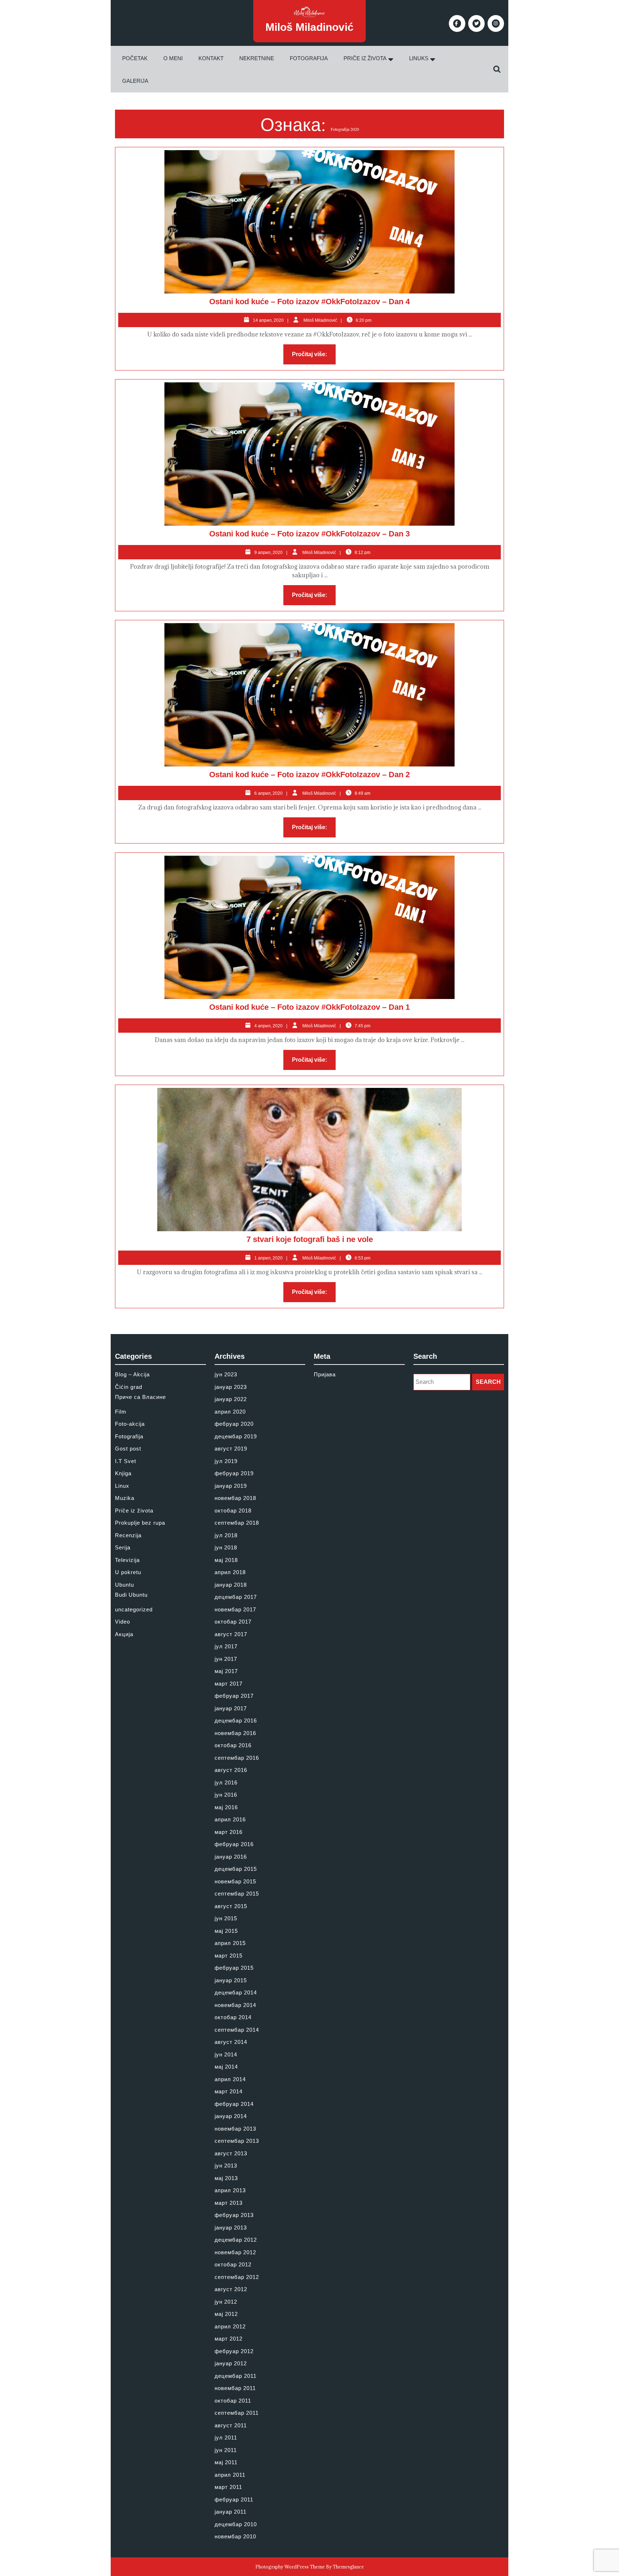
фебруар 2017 (234, 1696)
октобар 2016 (233, 1745)
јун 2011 (226, 2450)
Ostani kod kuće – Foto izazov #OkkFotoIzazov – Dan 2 (309, 775)
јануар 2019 (231, 1486)
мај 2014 (226, 2067)
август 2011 (231, 2425)
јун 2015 (226, 1918)
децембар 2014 (236, 1992)
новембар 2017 (235, 1609)
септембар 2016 (237, 1758)
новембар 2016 (235, 1733)
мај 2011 (226, 2462)
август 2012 (231, 2289)
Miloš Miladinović (309, 27)
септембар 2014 (237, 2030)
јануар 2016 (231, 1857)
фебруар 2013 (234, 2215)
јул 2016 (226, 1782)
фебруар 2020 (234, 1424)
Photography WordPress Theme (290, 2567)
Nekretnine (257, 58)
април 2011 (230, 2475)
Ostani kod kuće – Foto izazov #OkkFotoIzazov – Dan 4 (309, 302)
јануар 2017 (231, 1708)
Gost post (128, 1449)
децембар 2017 (236, 1597)
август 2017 (231, 1634)
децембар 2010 (236, 2524)
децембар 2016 (236, 1720)
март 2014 (229, 2091)
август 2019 (231, 1449)
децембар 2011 (236, 2376)
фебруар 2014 (234, 2104)
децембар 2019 (236, 1436)
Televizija (127, 1560)
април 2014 (230, 2079)
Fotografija (309, 58)
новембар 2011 (235, 2388)
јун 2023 (226, 1374)
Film (121, 1412)
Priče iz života (365, 58)
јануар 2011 (231, 2512)
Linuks (419, 58)
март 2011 (228, 2487)
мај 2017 (226, 1671)
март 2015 (229, 1956)
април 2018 (230, 1572)
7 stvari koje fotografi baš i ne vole (310, 1239)
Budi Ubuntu (131, 1595)
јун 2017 (226, 1659)
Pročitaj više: (314, 356)
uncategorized (134, 1609)
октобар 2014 (233, 2017)
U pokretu (128, 1572)
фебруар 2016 (234, 1844)
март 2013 (229, 2203)
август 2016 (231, 1770)
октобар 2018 (233, 1511)
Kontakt (211, 58)
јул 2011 (226, 2438)
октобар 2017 (233, 1622)
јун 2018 (226, 1547)
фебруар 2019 (234, 1473)
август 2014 (231, 2042)
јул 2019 (226, 1461)
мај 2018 (226, 1560)
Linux (122, 1486)
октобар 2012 (233, 2264)
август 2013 (231, 2153)
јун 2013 (226, 2166)
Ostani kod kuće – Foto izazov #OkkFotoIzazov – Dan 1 (309, 1007)
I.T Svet (126, 1461)
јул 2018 (226, 1535)
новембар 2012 (235, 2252)
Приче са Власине (140, 1397)
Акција (124, 1634)
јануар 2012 (231, 2363)
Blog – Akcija (132, 1374)
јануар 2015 (231, 1980)
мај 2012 (226, 2314)
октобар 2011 (233, 2401)
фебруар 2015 (234, 1968)
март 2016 (229, 1832)
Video (123, 1622)
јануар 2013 (231, 2228)
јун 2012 (226, 2302)
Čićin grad (129, 1387)
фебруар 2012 (234, 2351)
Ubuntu (124, 1585)
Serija (123, 1547)
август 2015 (231, 1906)
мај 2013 (226, 2178)
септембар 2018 (237, 1523)
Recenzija (128, 1535)
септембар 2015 (237, 1894)
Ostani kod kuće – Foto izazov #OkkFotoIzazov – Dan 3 (309, 534)
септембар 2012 (237, 2277)
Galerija (135, 81)
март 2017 (229, 1684)
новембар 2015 (235, 1881)
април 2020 (230, 1412)
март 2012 (229, 2339)
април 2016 (230, 1819)
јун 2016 (226, 1795)
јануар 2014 (231, 2116)
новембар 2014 (235, 2005)
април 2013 (230, 2190)
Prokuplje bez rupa (140, 1523)
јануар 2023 (231, 1387)
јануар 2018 (231, 1585)
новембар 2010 (235, 2536)
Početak (135, 58)
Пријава (325, 1374)
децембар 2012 (236, 2240)
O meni (173, 58)
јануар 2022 (231, 1399)
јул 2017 (226, 1646)
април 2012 (230, 2326)
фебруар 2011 (234, 2499)
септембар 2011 (237, 2413)
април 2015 (230, 1943)
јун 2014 (226, 2054)
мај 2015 (226, 1931)
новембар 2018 (235, 1498)
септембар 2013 (237, 2141)
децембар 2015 (236, 1869)
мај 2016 (226, 1807)
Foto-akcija (130, 1424)
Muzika (125, 1498)
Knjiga (123, 1473)
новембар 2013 (235, 2129)
